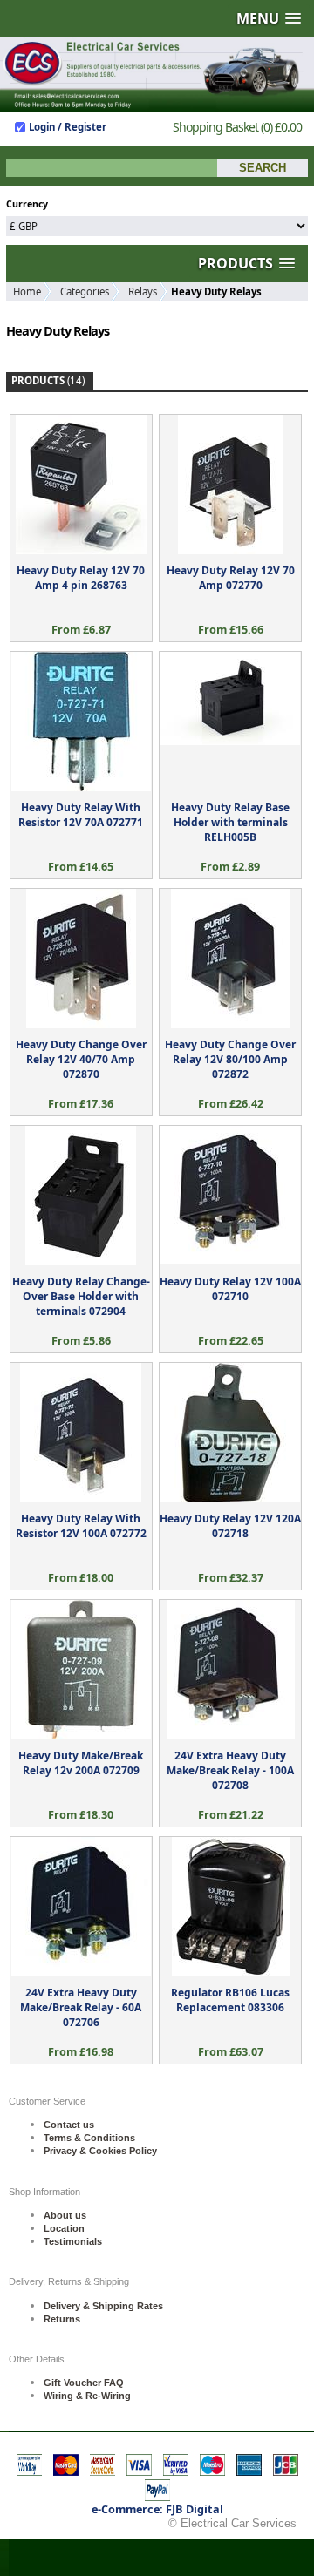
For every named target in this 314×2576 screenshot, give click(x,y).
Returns (62, 2319)
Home (27, 291)
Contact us (69, 2125)
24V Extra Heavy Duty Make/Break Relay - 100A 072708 (230, 1770)
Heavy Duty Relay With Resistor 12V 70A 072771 (81, 815)
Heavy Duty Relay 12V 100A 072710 (230, 1289)
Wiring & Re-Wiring (87, 2396)
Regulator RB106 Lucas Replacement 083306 (230, 2000)
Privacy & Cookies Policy (100, 2151)
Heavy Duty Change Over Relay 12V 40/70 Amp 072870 (81, 1059)
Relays (143, 291)
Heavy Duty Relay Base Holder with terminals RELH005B (230, 822)
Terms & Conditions (89, 2138)
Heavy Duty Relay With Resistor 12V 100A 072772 (81, 1526)
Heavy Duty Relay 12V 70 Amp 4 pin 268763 (81, 578)
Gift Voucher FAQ (84, 2383)
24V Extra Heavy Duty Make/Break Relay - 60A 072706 (81, 2007)
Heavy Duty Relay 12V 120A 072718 (230, 1526)
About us (65, 2215)
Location (64, 2228)
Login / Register (68, 127)
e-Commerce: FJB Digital (157, 2509)
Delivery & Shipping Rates (103, 2306)
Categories (85, 291)
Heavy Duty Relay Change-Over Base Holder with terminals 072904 (81, 1296)
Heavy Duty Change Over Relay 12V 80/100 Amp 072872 (230, 1059)
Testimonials (73, 2241)
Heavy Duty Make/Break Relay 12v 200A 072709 (81, 1763)
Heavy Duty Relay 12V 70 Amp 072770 (231, 578)
